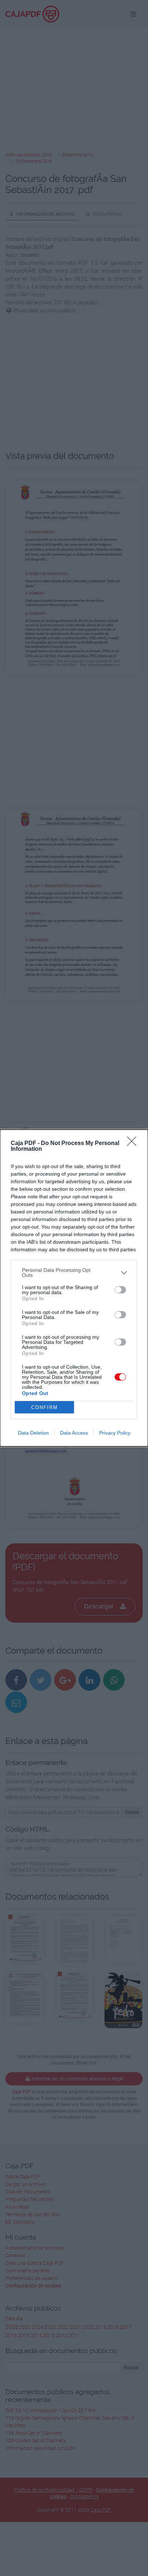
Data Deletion (33, 1433)
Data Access (74, 1433)
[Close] (134, 1144)
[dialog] (74, 1288)
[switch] (120, 1290)
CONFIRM (45, 1407)
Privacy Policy (115, 1433)
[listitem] (74, 1273)
